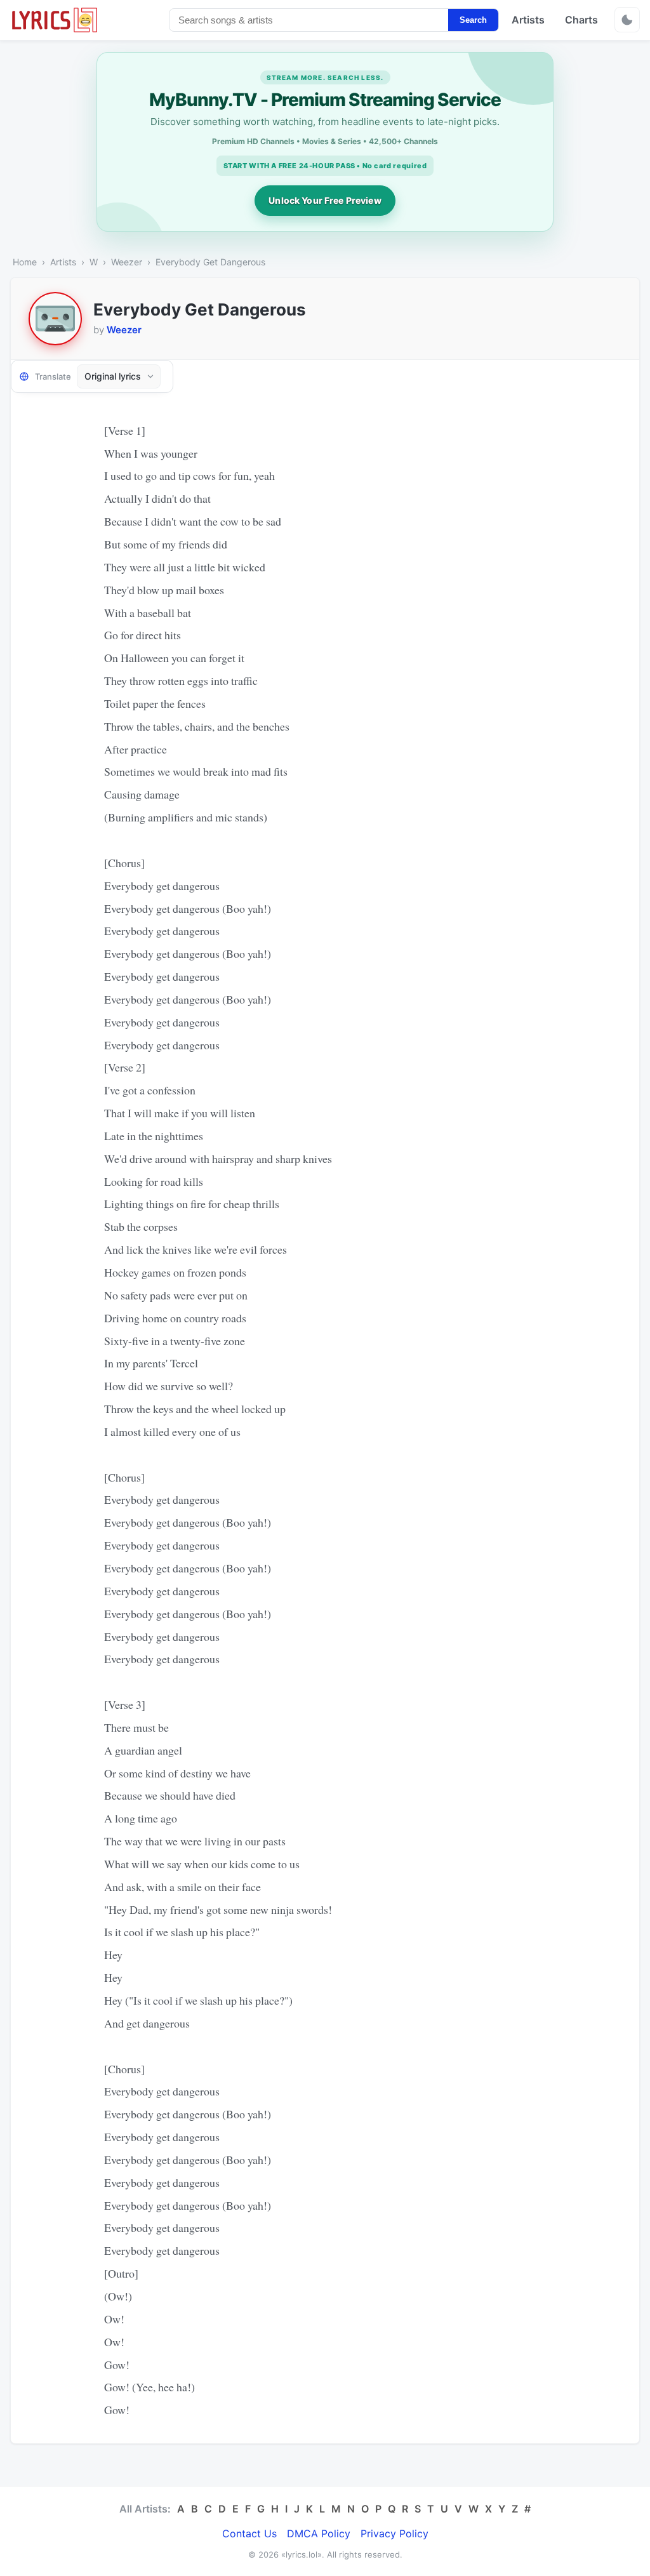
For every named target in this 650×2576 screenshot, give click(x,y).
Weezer (127, 262)
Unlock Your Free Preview (325, 200)
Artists (528, 20)
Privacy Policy (395, 2533)
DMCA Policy (319, 2533)
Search (473, 20)
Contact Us (249, 2533)
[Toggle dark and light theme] (627, 20)
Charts (581, 20)
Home (25, 262)
